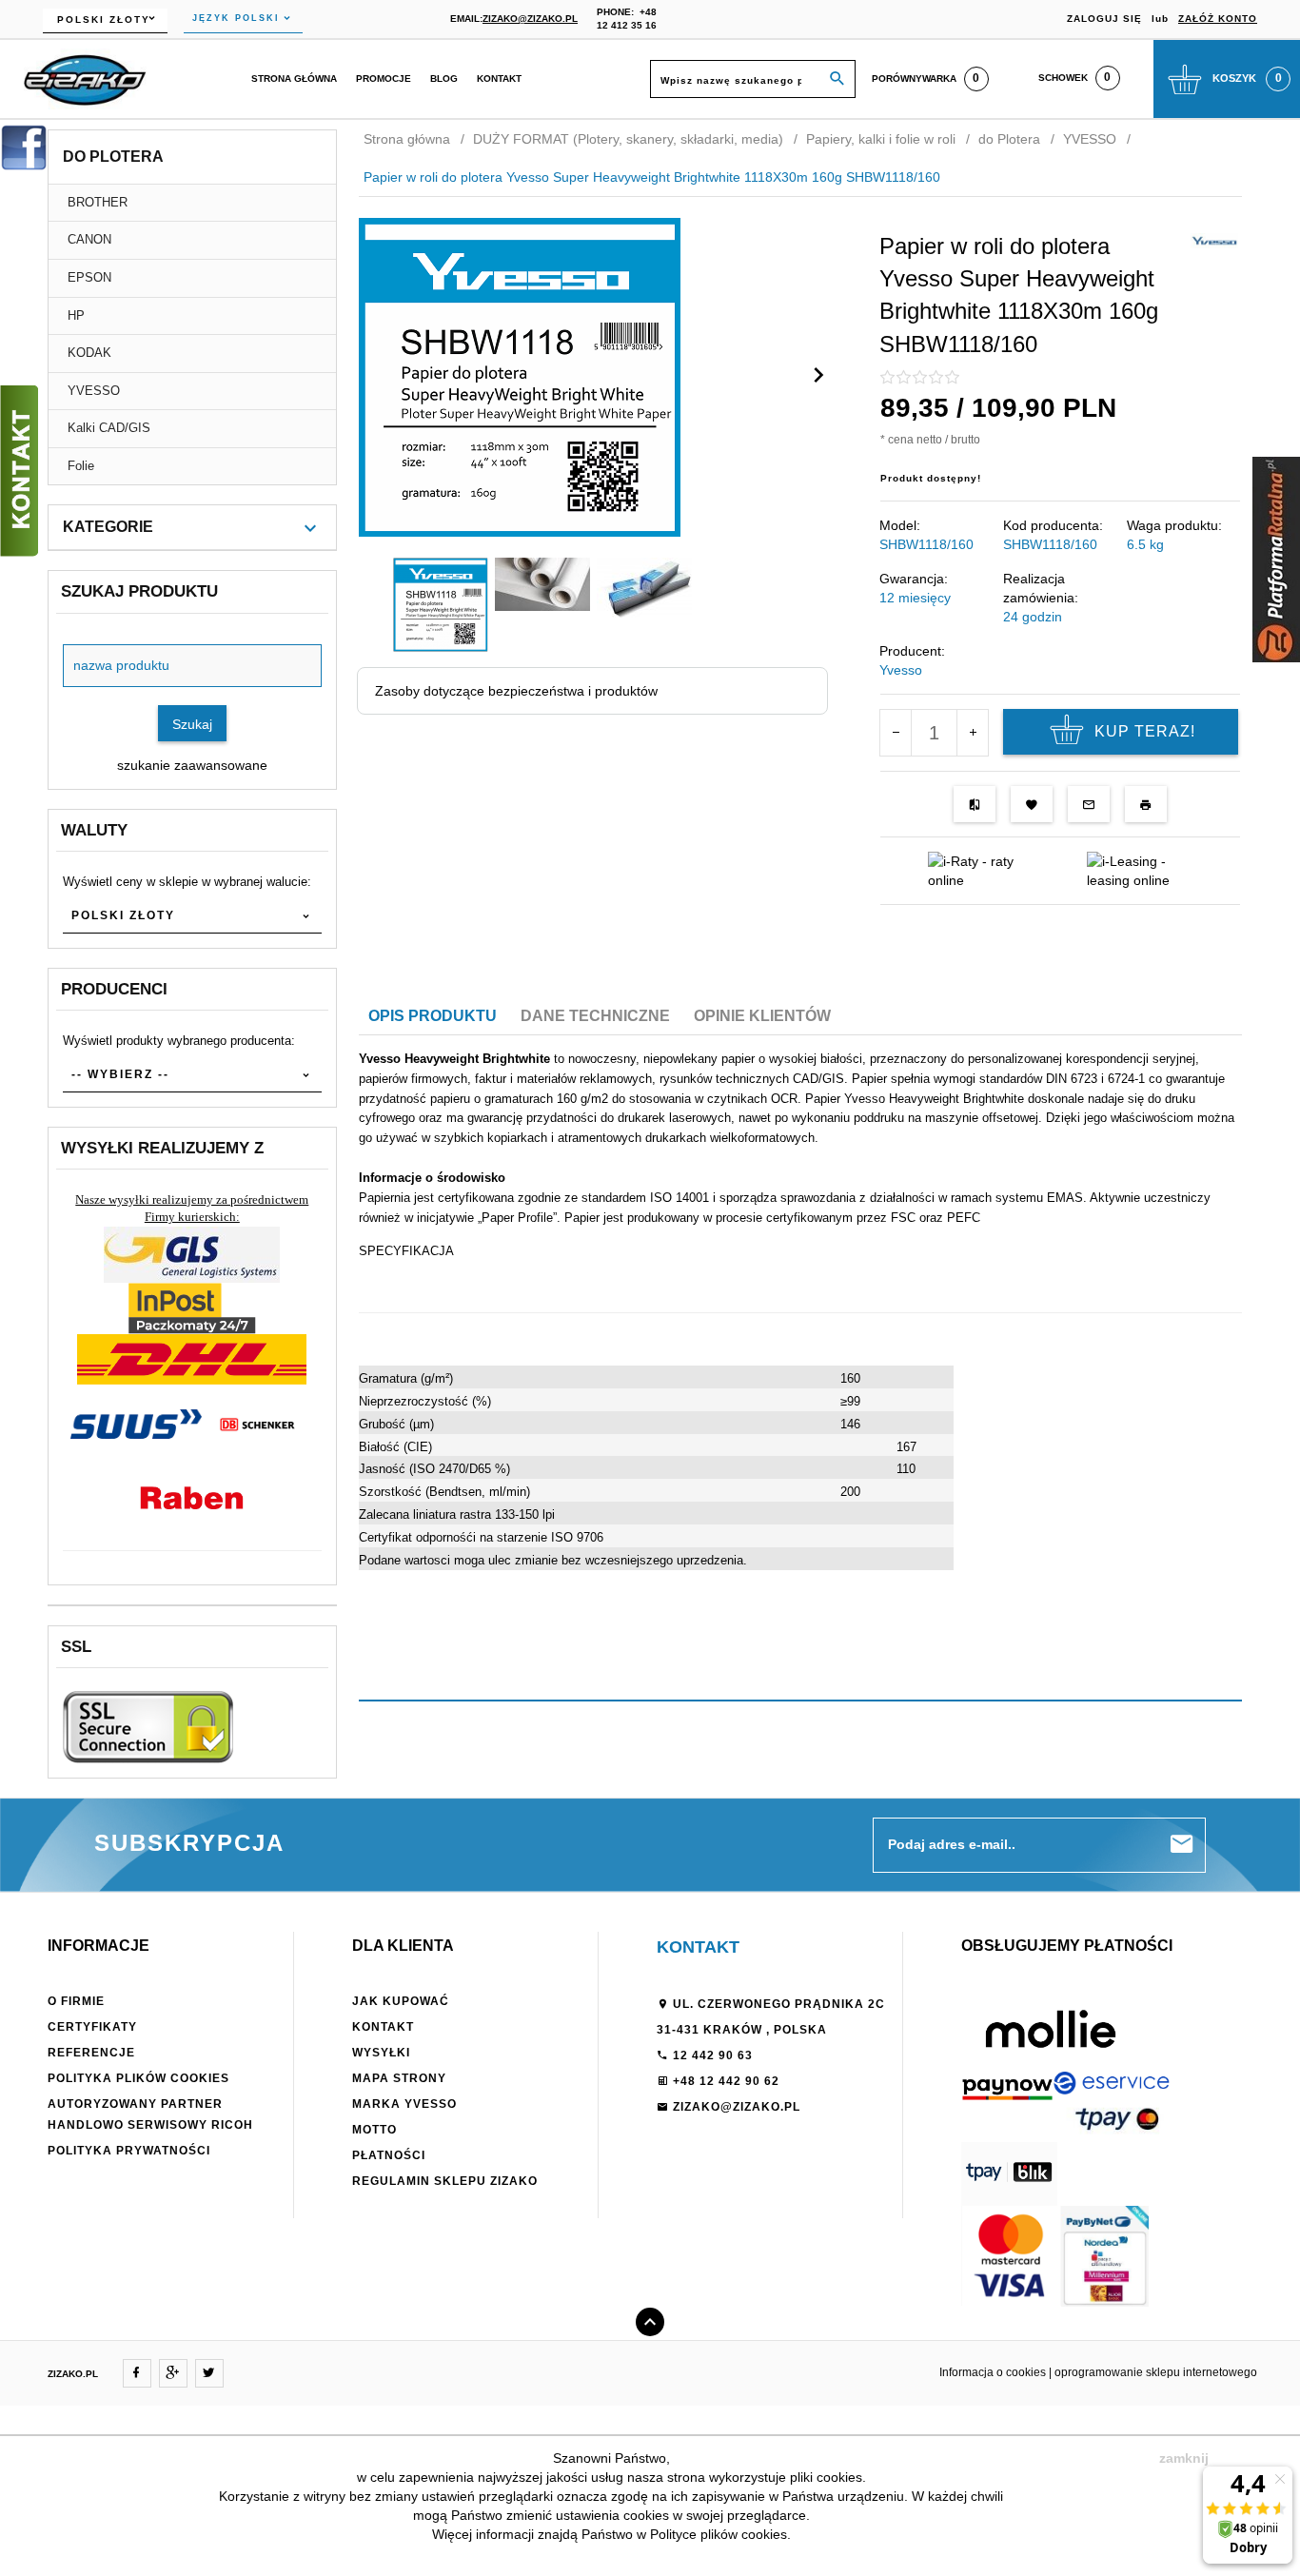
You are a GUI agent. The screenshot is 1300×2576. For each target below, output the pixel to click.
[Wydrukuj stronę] (1146, 804)
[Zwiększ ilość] (972, 733)
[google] (173, 2373)
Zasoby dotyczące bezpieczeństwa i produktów (516, 691)
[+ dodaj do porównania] (975, 804)
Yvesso (901, 670)
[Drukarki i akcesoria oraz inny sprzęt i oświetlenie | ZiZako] (85, 78)
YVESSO (94, 391)
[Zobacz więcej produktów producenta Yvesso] (1214, 240)
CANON (89, 239)
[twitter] (209, 2373)
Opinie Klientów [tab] (762, 1016)
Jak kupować (401, 2001)
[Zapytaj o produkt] (1089, 804)
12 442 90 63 (711, 2055)
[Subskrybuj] (1182, 1845)
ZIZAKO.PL (73, 2374)
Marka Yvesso (404, 2104)
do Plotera (113, 157)
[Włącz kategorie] (310, 528)
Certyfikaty (92, 2027)
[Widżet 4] (24, 147)
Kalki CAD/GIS (109, 428)
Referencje (91, 2053)
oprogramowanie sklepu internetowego (1156, 2372)
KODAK (89, 353)
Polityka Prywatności (129, 2151)
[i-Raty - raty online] (980, 870)
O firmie (76, 2001)
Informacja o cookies (993, 2372)
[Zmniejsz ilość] (896, 733)
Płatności (389, 2155)
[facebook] (137, 2373)
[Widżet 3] (19, 471)
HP (76, 315)
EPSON (89, 277)
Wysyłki (381, 2053)
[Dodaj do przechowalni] (1032, 804)
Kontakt (499, 79)
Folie (81, 466)
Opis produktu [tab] (433, 1016)
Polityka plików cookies (138, 2078)
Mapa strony (399, 2078)
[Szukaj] (837, 79)
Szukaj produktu (139, 591)
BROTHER (98, 202)
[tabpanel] (800, 1321)
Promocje (384, 79)
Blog (444, 79)
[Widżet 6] (1276, 560)
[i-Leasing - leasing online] (1139, 870)
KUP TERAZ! (1145, 731)
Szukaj (192, 724)
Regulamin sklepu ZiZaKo (445, 2181)
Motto (374, 2130)
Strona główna (294, 79)
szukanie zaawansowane (192, 765)
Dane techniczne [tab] (595, 1016)
